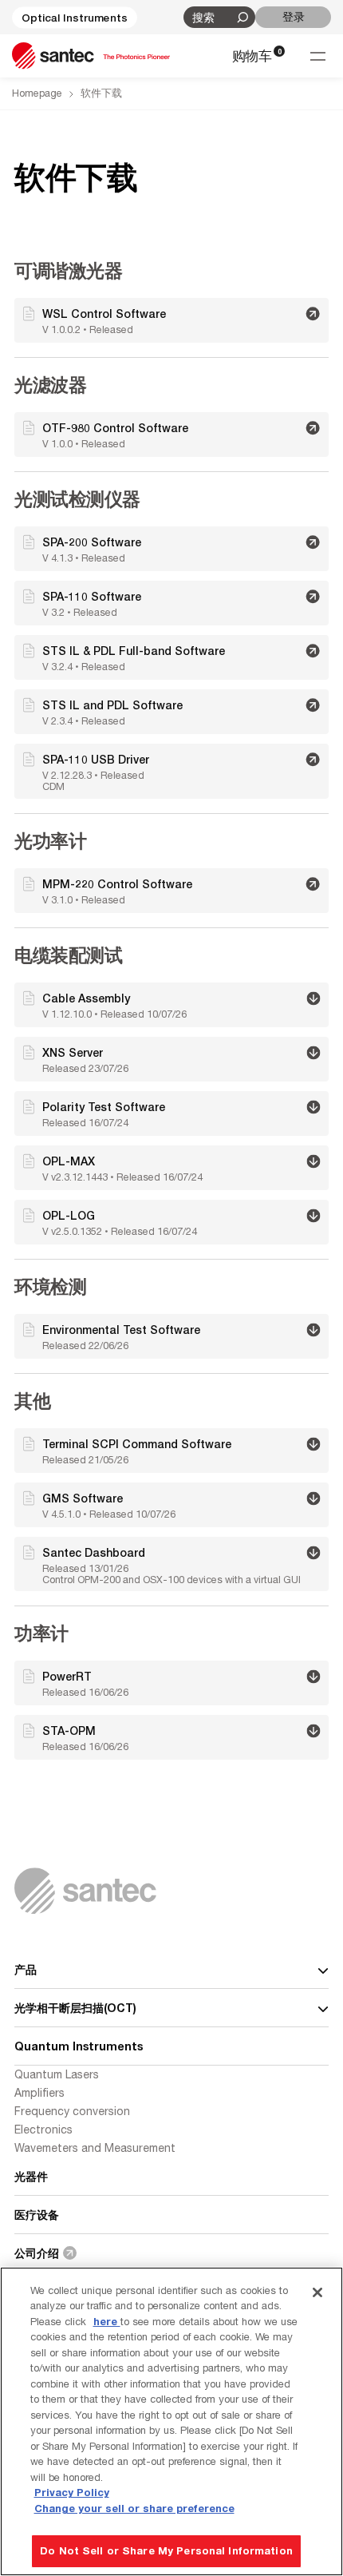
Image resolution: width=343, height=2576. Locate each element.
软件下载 (101, 93)
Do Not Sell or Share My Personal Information (166, 2550)
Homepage (37, 93)
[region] (171, 2421)
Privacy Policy (72, 2492)
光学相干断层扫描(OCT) (75, 2008)
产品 (26, 1969)
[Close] (317, 2292)
